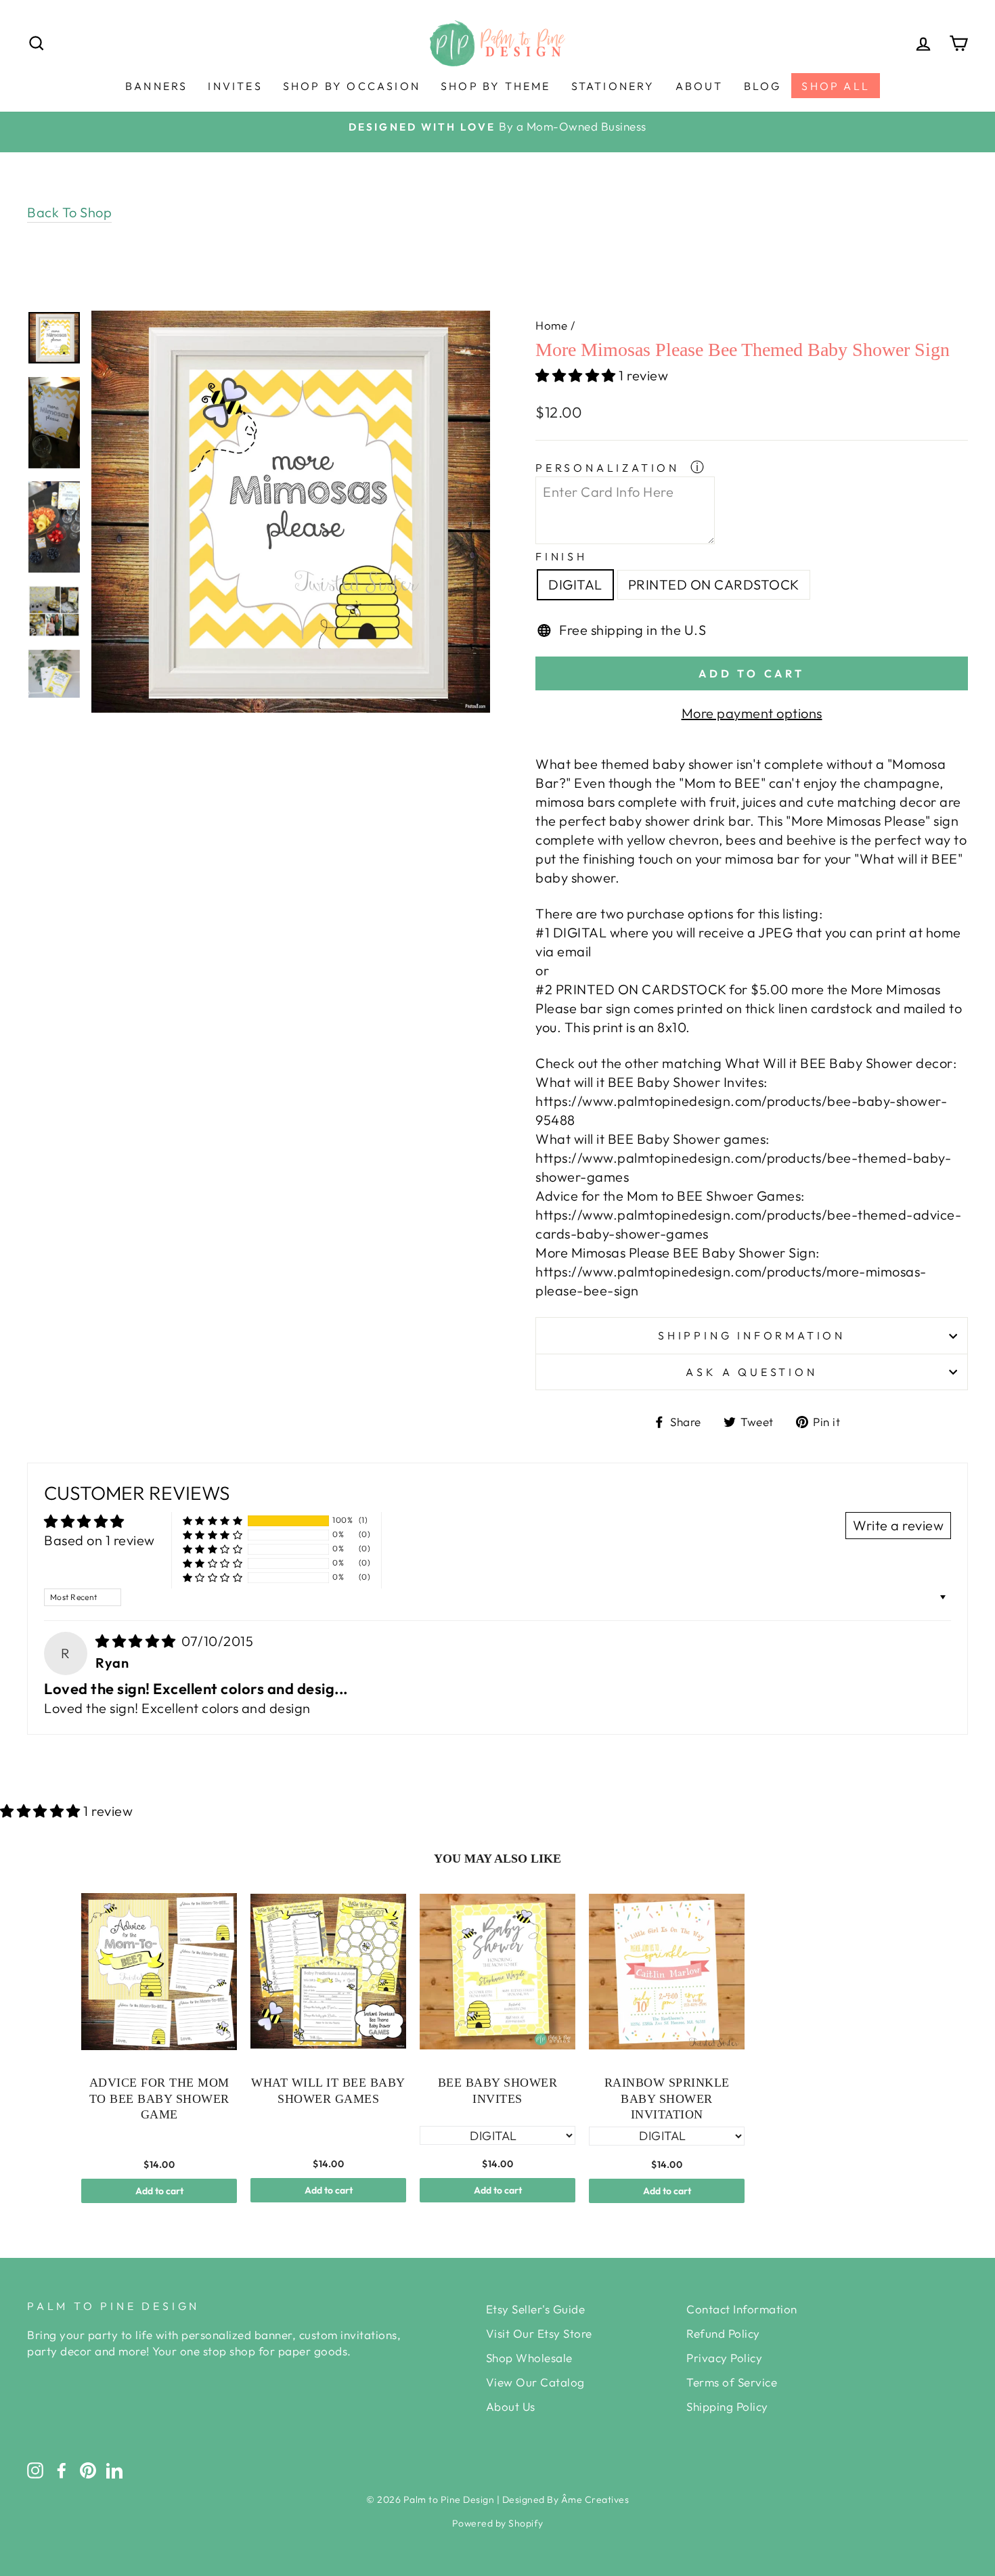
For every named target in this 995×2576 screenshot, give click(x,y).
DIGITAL (575, 584)
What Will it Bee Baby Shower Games (328, 2090)
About (700, 86)
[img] (137, 1641)
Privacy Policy (724, 2358)
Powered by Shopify (498, 2523)
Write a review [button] (898, 1525)
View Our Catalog (535, 2382)
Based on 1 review (99, 1540)
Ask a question (751, 1372)
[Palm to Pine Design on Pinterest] (88, 2470)
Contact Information (742, 2309)
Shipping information (752, 1335)
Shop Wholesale (529, 2358)
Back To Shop (69, 212)
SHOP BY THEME (496, 86)
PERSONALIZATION (610, 468)
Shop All (836, 86)
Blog (763, 86)
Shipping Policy (727, 2406)
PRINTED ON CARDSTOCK (714, 584)
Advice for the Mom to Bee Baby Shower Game (159, 2098)
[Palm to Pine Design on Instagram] (35, 2470)
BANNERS (156, 86)
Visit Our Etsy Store (539, 2333)
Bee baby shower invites (498, 2090)
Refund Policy (723, 2333)
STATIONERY (613, 86)
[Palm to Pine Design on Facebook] (62, 2470)
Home (551, 325)
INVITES (235, 86)
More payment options (752, 713)
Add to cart (159, 2191)
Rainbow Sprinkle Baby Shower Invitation (667, 2098)
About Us (511, 2406)
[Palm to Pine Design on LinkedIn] (114, 2470)
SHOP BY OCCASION (352, 86)
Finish (561, 556)
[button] (577, 375)
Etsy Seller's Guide (536, 2309)
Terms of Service (732, 2382)
